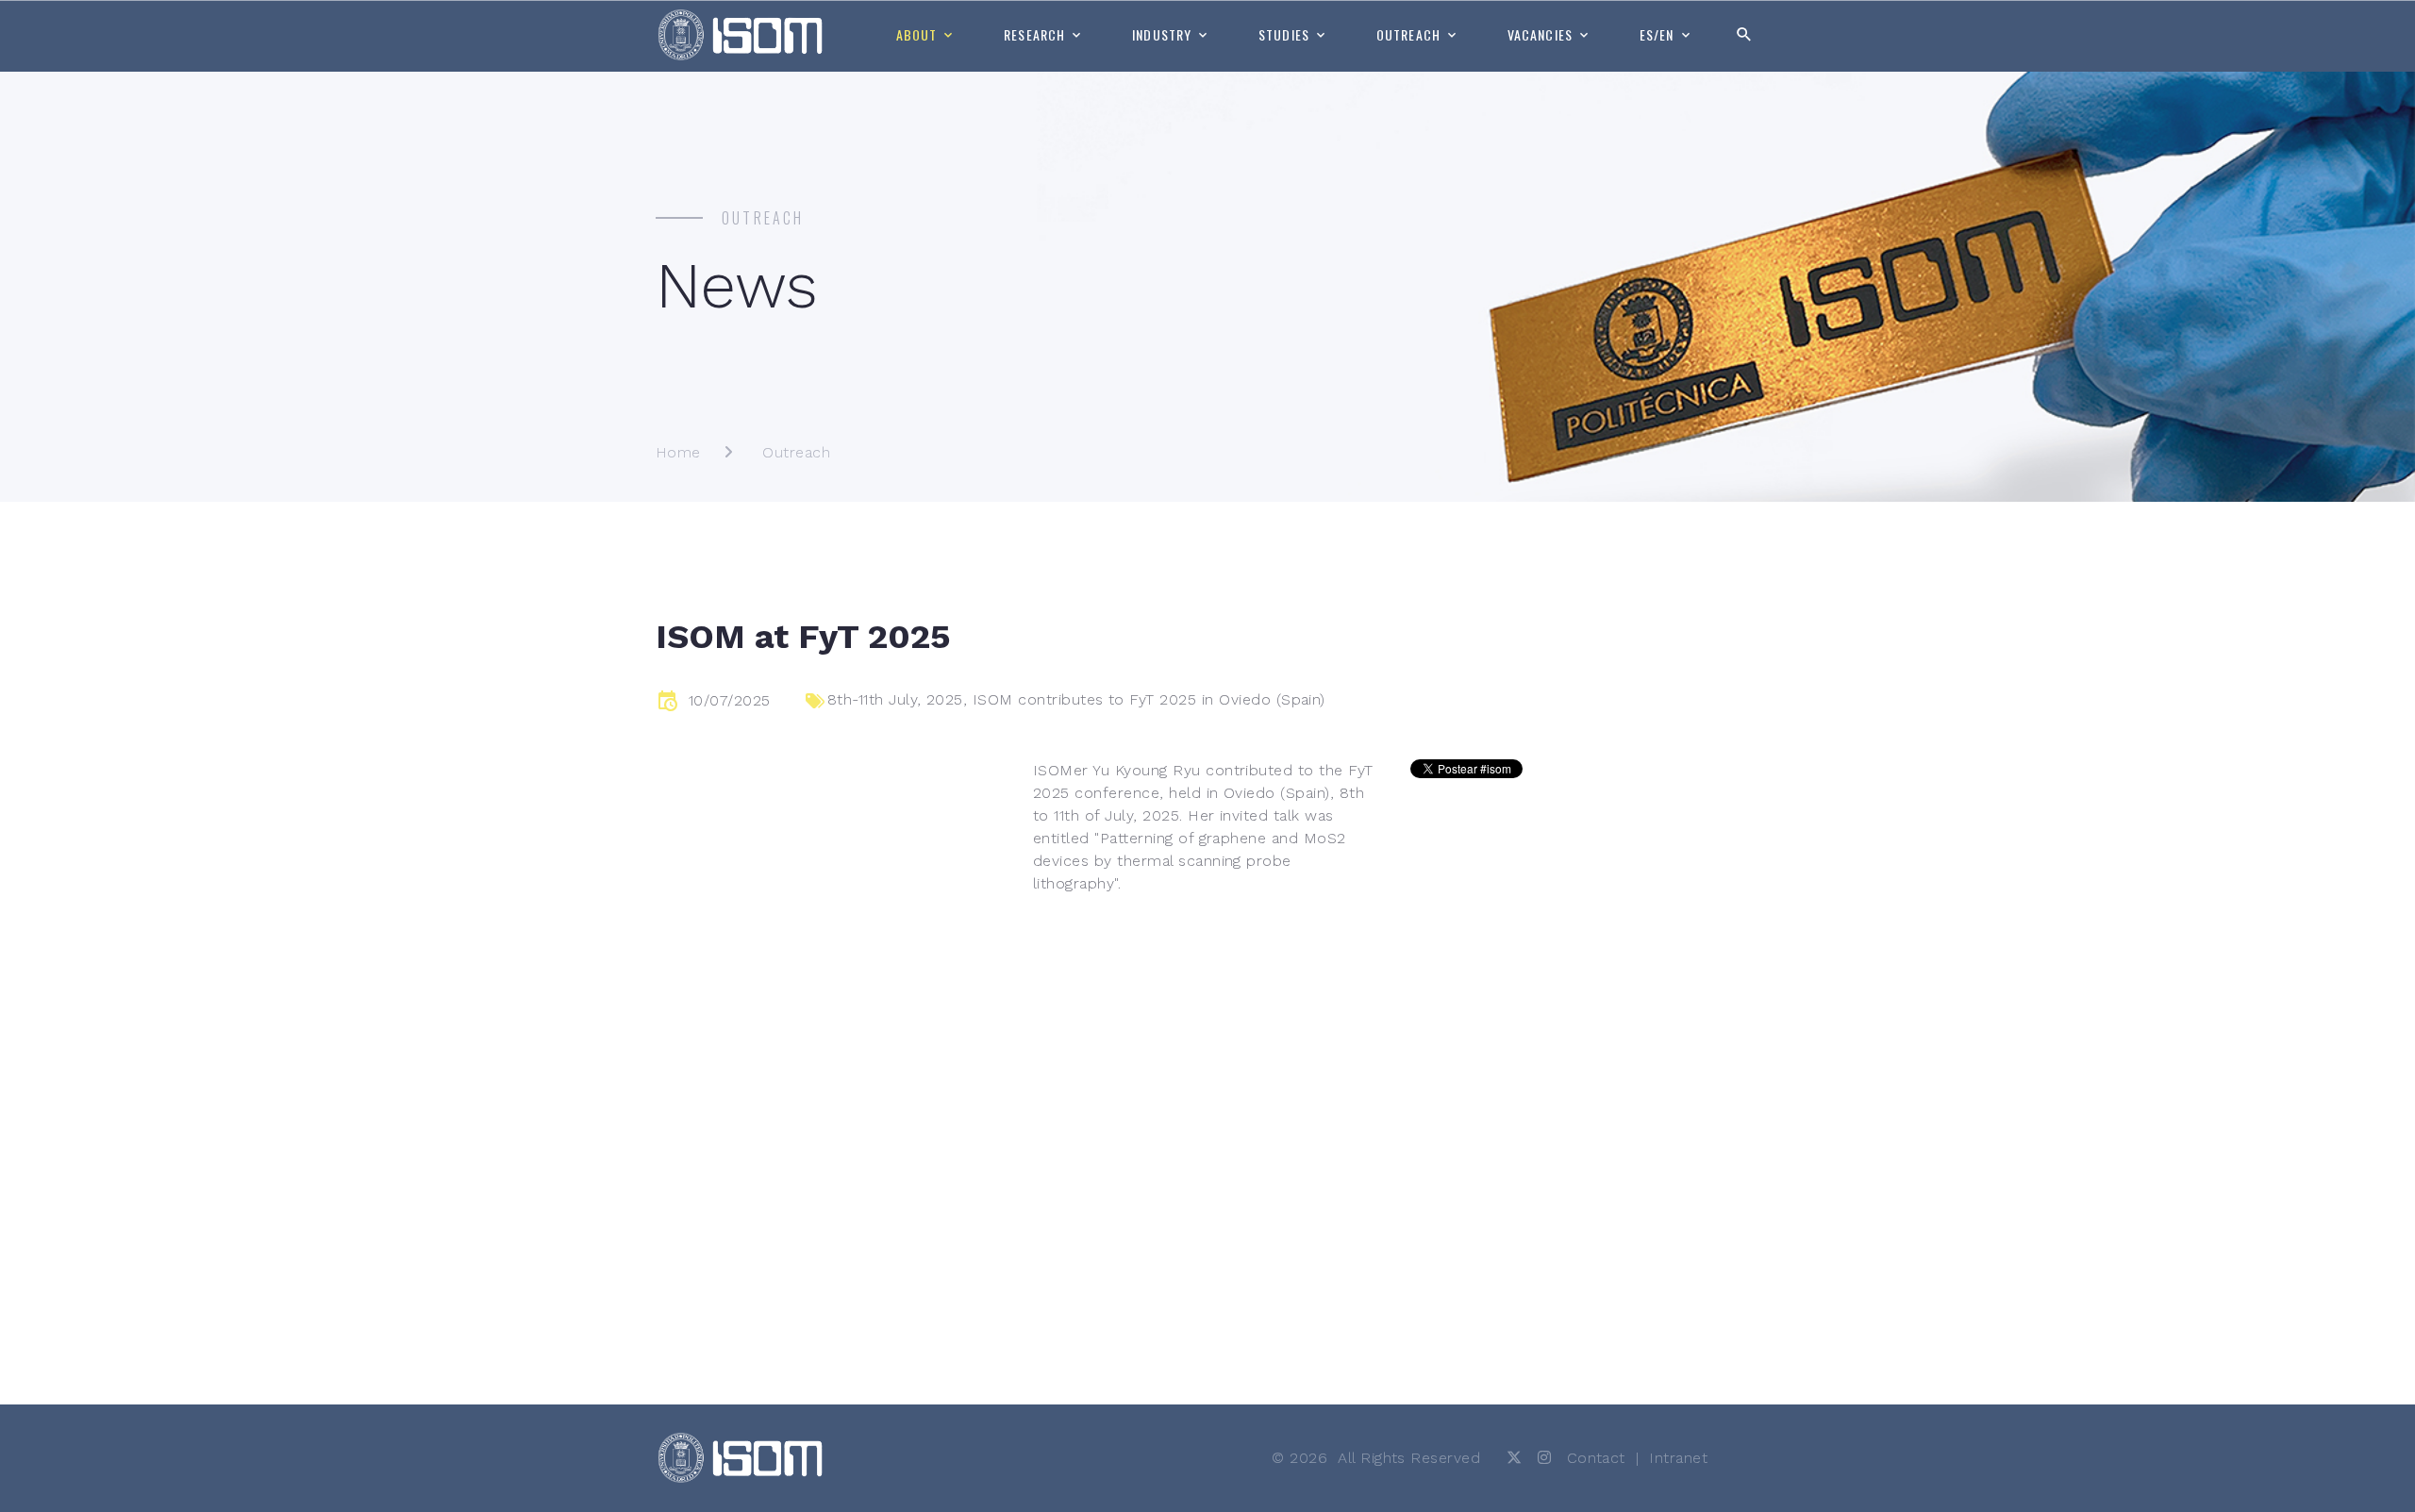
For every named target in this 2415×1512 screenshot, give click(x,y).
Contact (1596, 1458)
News (737, 286)
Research (1034, 35)
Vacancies (1540, 35)
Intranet (1678, 1458)
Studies (1284, 35)
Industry (1162, 35)
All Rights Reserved (1409, 1458)
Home (678, 452)
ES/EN (1657, 35)
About (917, 35)
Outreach (1408, 35)
